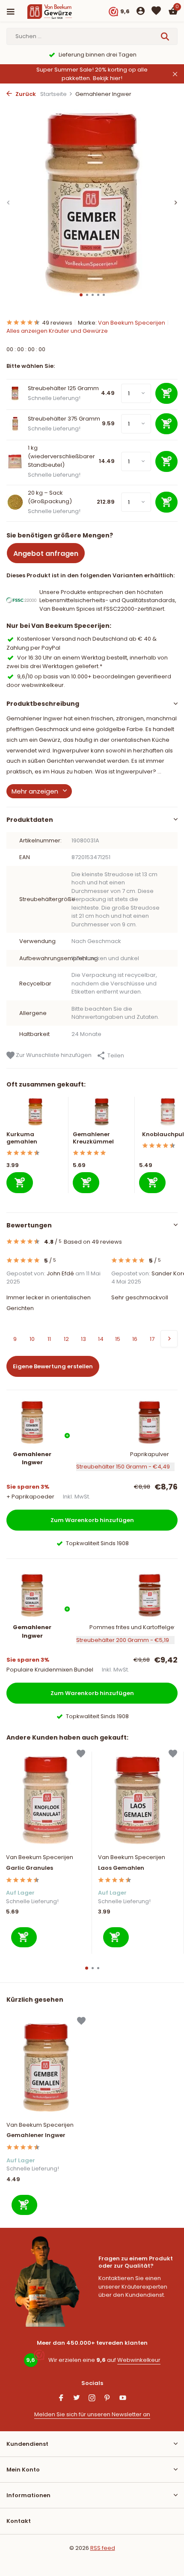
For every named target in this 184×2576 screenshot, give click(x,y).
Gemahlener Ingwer (36, 2136)
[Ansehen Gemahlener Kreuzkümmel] (102, 1114)
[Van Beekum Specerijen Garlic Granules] (46, 1800)
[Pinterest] (107, 2399)
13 (83, 1339)
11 (49, 1339)
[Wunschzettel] (156, 12)
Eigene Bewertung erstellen (53, 1366)
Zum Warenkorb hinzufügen (92, 1520)
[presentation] (9, 203)
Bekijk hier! (108, 78)
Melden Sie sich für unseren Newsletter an (92, 2414)
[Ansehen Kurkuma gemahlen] (35, 1114)
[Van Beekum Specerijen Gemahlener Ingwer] (46, 2067)
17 (152, 1339)
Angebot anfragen (46, 554)
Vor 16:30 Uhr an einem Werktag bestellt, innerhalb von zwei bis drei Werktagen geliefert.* (87, 662)
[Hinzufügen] (20, 1183)
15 (118, 1339)
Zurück (25, 94)
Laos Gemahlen (121, 1868)
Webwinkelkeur (139, 2360)
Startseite (53, 94)
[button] (81, 295)
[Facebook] (61, 2399)
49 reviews (57, 323)
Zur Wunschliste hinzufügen (53, 1055)
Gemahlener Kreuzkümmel (93, 1138)
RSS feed (103, 2548)
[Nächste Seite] (169, 1339)
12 (66, 1339)
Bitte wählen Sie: (31, 366)
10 (32, 1339)
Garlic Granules (30, 1868)
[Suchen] (166, 36)
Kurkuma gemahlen (22, 1138)
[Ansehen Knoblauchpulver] (168, 1114)
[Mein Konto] (141, 12)
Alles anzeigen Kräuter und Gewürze (57, 331)
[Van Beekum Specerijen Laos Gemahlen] (138, 1800)
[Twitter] (77, 2399)
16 (135, 1339)
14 (101, 1339)
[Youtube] (123, 2399)
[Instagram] (92, 2399)
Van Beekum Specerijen (132, 323)
